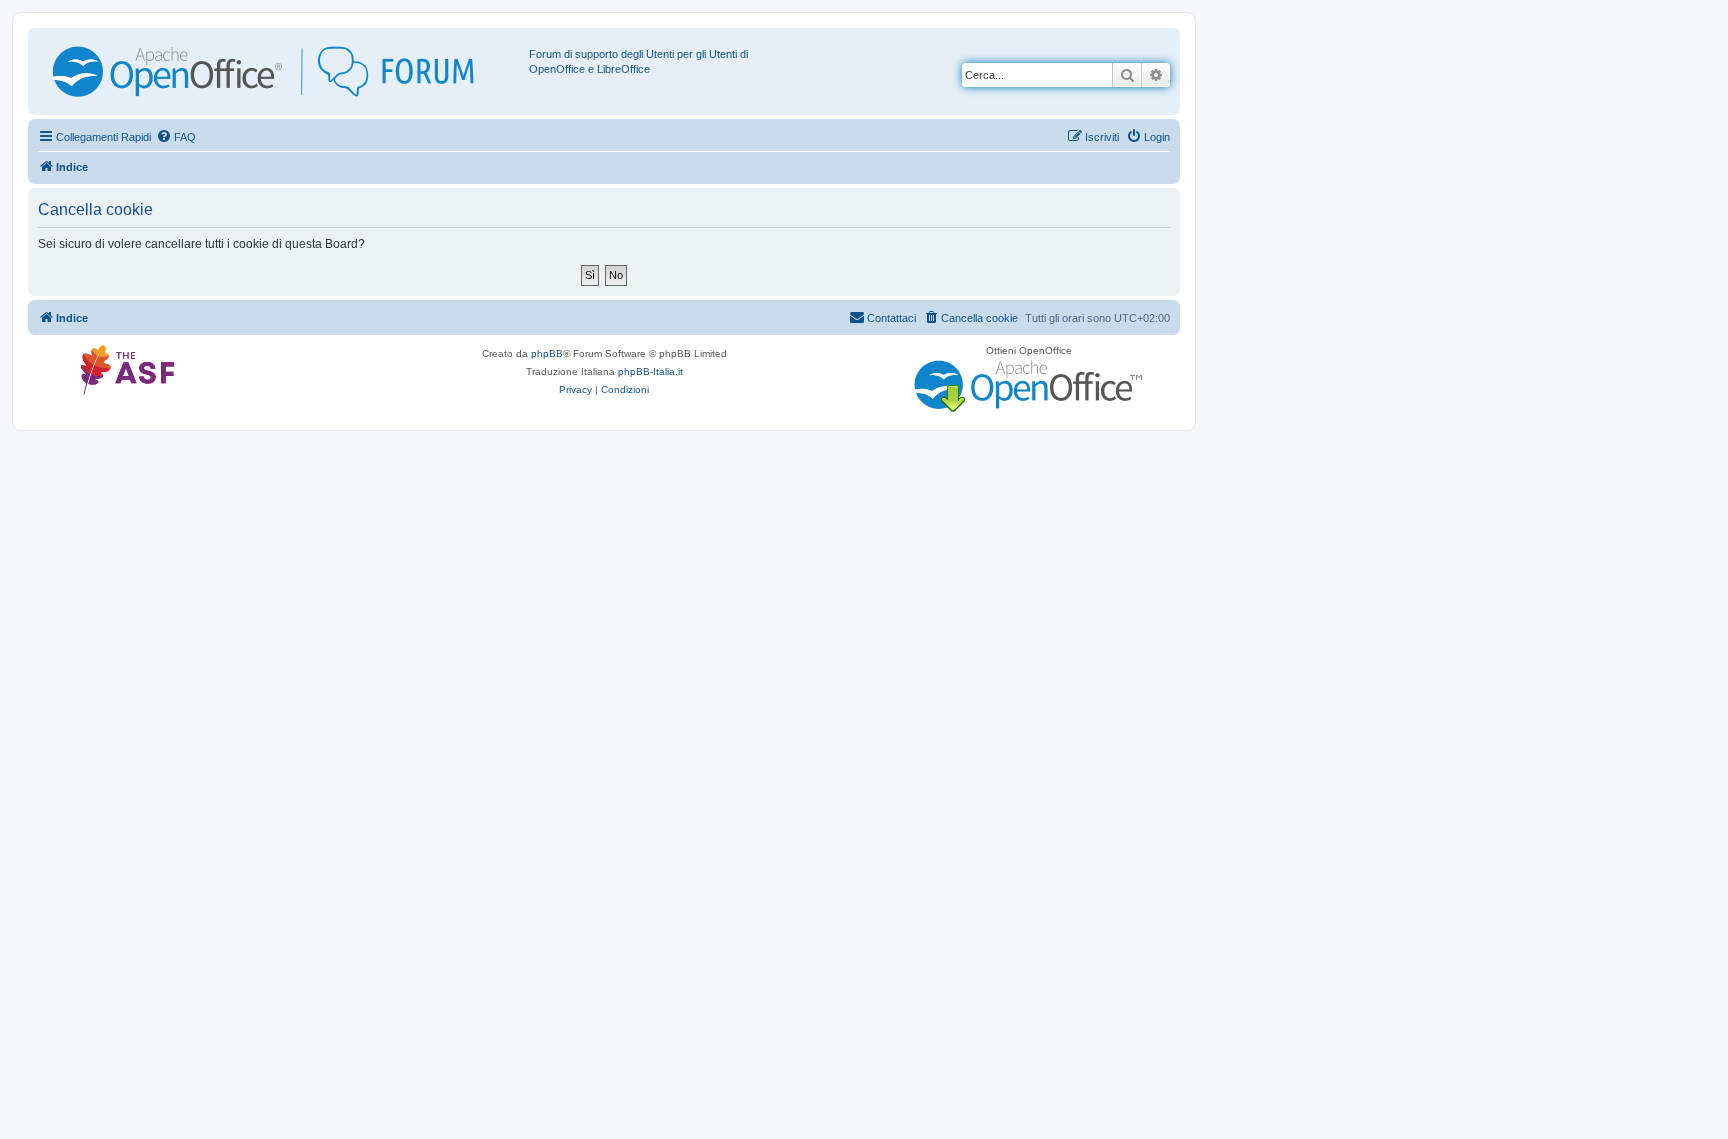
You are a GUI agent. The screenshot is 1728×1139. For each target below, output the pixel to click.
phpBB (547, 353)
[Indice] (281, 71)
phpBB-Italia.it (650, 371)
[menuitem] (176, 137)
